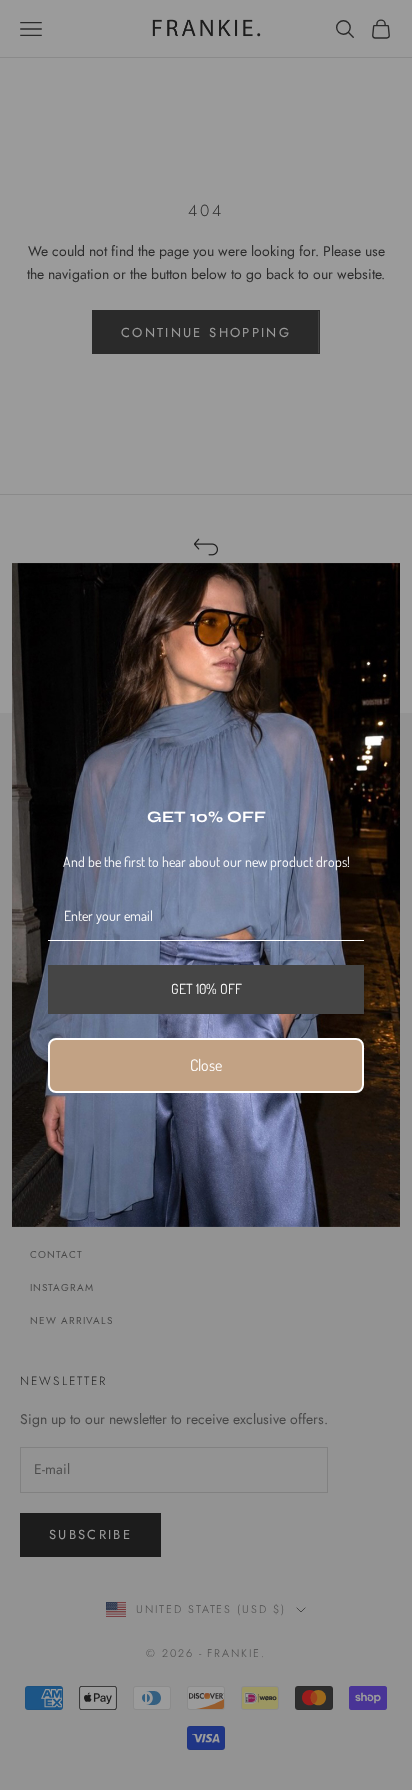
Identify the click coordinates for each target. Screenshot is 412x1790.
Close (206, 1065)
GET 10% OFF (206, 988)
